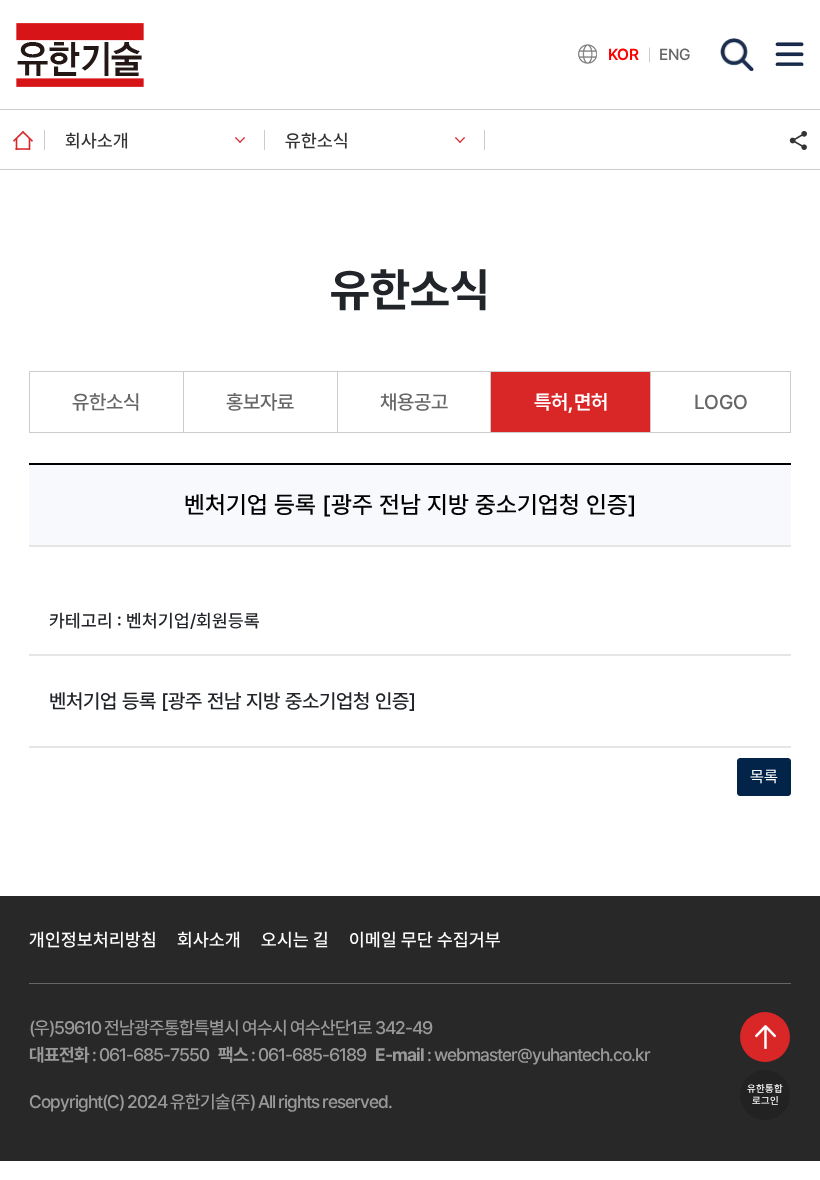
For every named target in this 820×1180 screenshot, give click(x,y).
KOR (623, 54)
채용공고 (414, 402)
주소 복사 (797, 140)
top (765, 1037)
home (22, 140)
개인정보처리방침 (93, 939)
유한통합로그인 (765, 1094)
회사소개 (97, 140)
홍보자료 (260, 402)
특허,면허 (571, 402)
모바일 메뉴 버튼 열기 (789, 54)
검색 (737, 55)
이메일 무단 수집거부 (425, 939)
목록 (764, 776)
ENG (674, 54)
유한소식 (317, 140)
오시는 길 (295, 939)
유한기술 (80, 55)
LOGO (721, 402)
